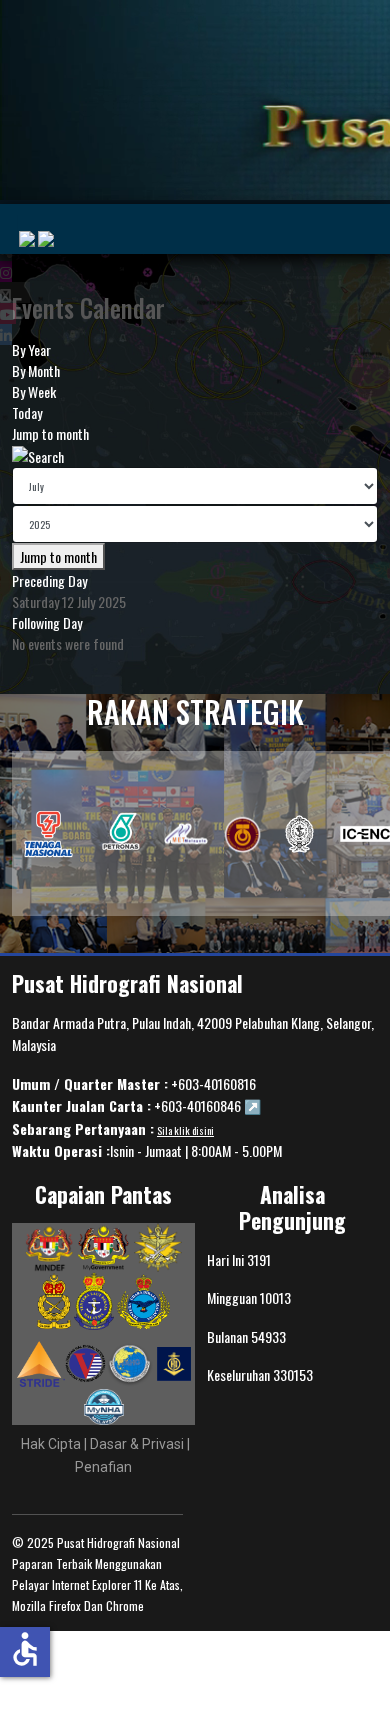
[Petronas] (121, 834)
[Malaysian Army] (55, 1300)
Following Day (47, 622)
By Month (36, 370)
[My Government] (103, 1246)
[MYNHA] (104, 1406)
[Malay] (27, 239)
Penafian (103, 1467)
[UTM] (242, 834)
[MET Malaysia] (186, 834)
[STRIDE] (41, 1362)
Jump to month (50, 433)
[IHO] (48, 834)
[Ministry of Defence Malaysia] (49, 1246)
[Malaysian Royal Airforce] (143, 1300)
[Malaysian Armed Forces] (158, 1246)
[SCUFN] (174, 1362)
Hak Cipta (51, 1444)
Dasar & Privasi (138, 1444)
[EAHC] (131, 1362)
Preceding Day (49, 580)
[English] (46, 239)
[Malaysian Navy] (95, 1300)
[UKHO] (299, 834)
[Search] (38, 454)
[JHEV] (85, 1362)
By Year (31, 349)
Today (27, 412)
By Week (34, 391)
